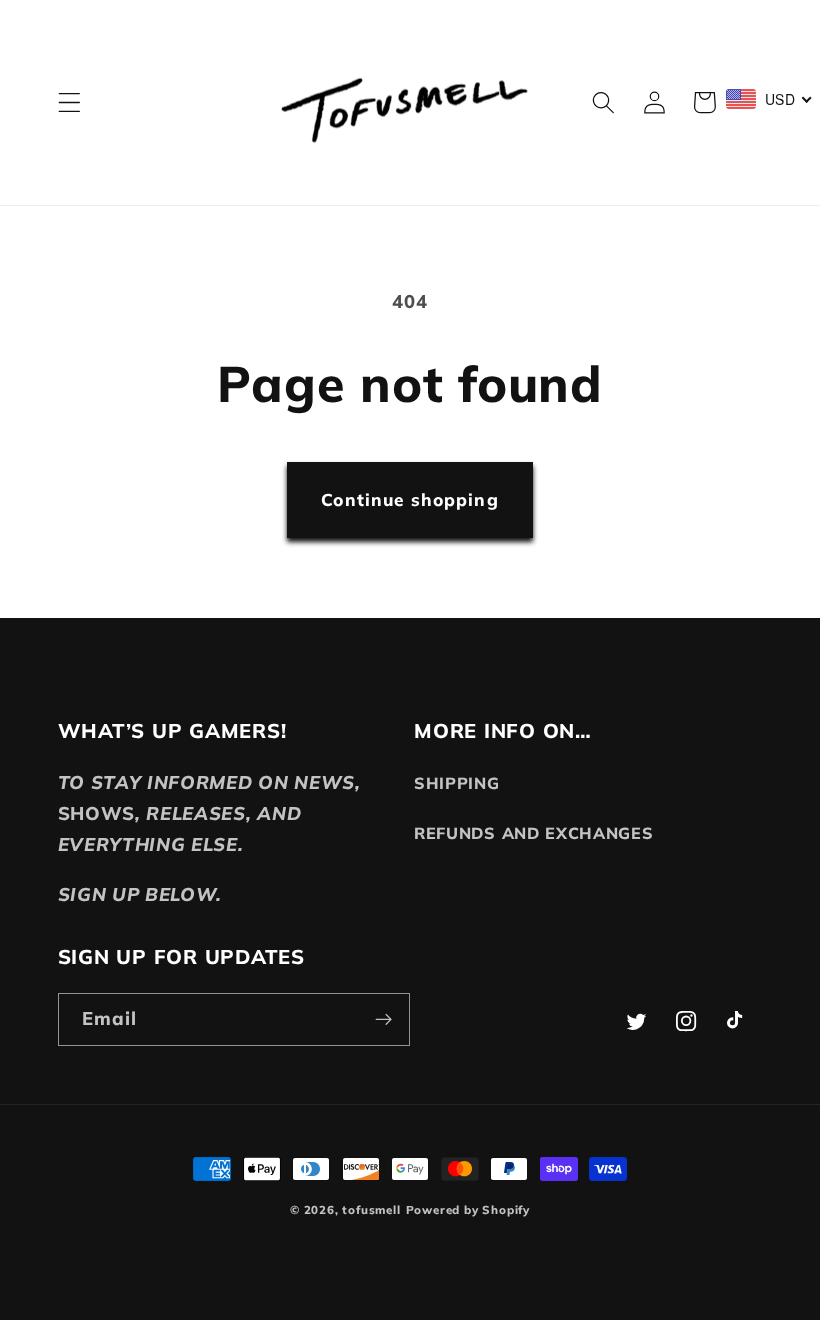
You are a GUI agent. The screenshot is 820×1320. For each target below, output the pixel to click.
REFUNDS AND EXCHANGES (534, 833)
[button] (69, 102)
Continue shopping (410, 499)
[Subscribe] (383, 1020)
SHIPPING (457, 783)
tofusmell (371, 1209)
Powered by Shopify (468, 1209)
